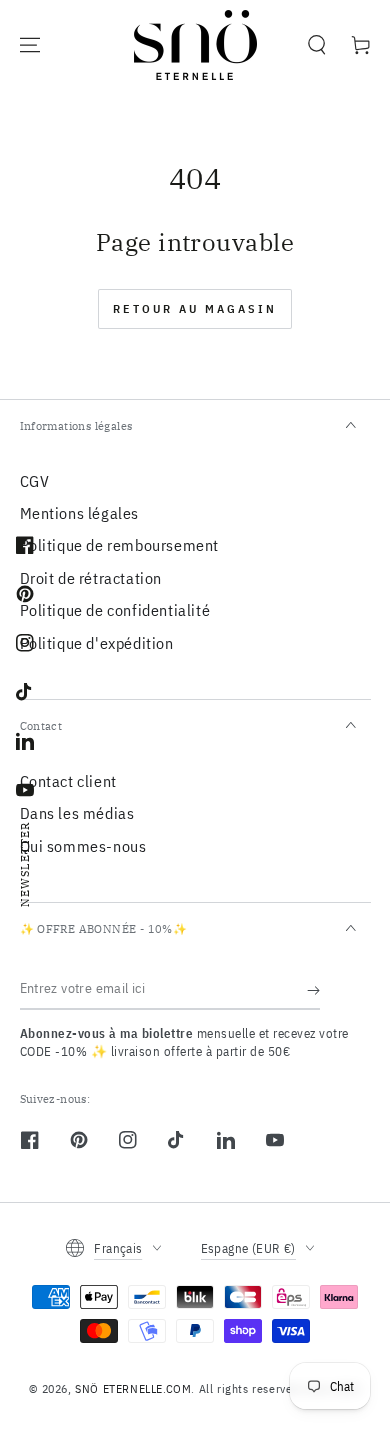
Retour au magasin (195, 308)
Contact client (68, 781)
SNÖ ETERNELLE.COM (133, 1388)
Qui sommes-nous (83, 846)
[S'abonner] (313, 990)
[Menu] (30, 45)
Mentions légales (80, 513)
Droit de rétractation (91, 578)
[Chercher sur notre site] (317, 45)
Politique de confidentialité (115, 610)
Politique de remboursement (120, 545)
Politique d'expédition (97, 643)
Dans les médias (77, 813)
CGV (35, 481)
